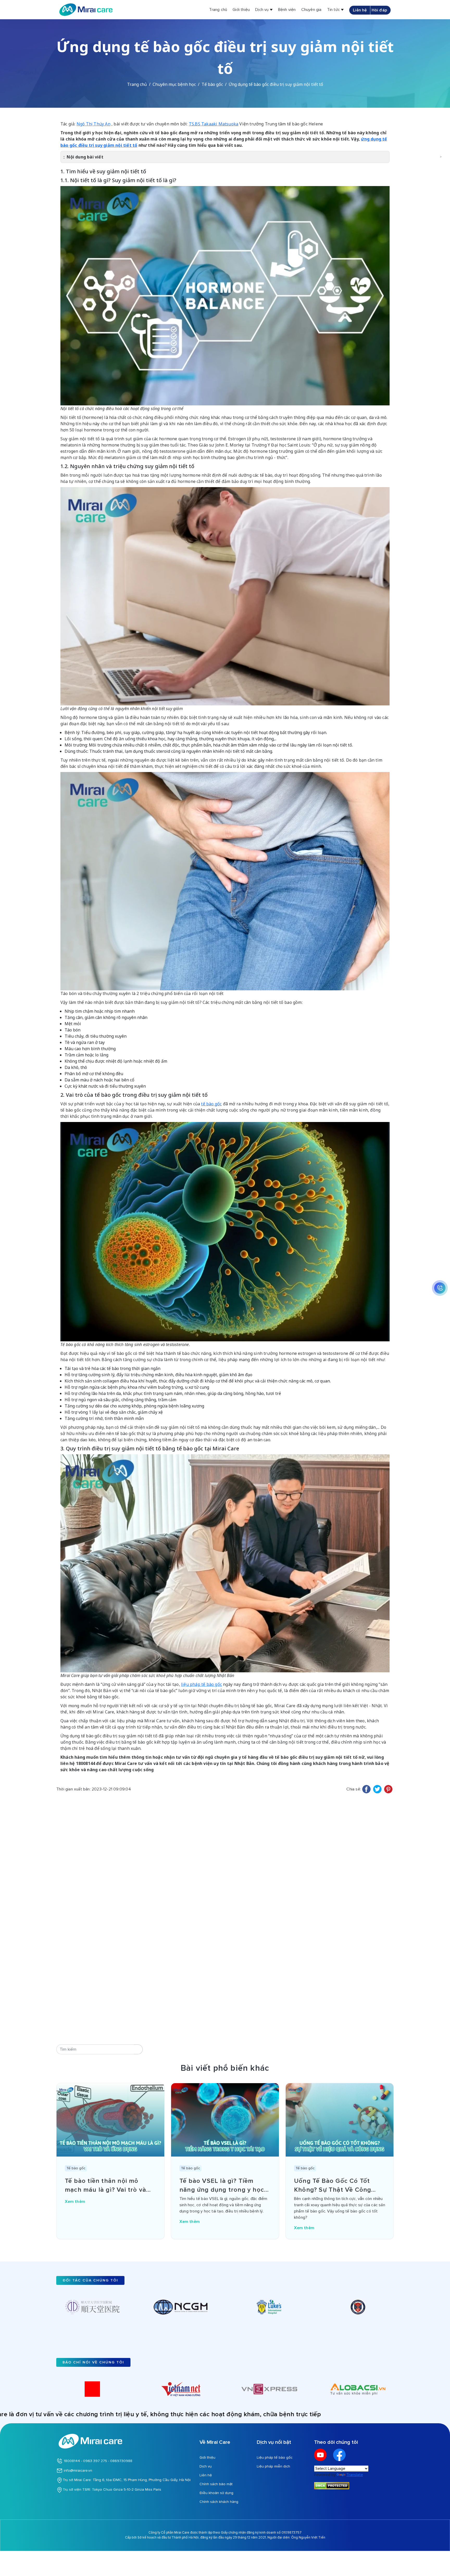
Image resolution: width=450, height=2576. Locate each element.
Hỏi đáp (379, 10)
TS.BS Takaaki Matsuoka (214, 124)
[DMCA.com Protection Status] (332, 2485)
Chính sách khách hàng (219, 2502)
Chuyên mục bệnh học (174, 84)
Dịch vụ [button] (262, 10)
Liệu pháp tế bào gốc (275, 2457)
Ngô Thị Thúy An (93, 124)
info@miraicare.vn (78, 2470)
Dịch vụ (206, 2466)
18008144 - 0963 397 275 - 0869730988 (98, 2461)
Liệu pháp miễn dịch (273, 2466)
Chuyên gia (311, 10)
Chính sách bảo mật (216, 2484)
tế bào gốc (211, 1104)
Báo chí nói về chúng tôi (93, 2362)
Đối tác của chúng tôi (90, 2280)
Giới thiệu (241, 10)
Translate (355, 2475)
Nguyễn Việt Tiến (312, 2537)
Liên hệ (360, 10)
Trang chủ (218, 10)
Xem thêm (76, 2202)
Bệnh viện (287, 10)
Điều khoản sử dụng (216, 2493)
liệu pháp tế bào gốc (201, 1684)
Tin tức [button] (334, 10)
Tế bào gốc (212, 84)
